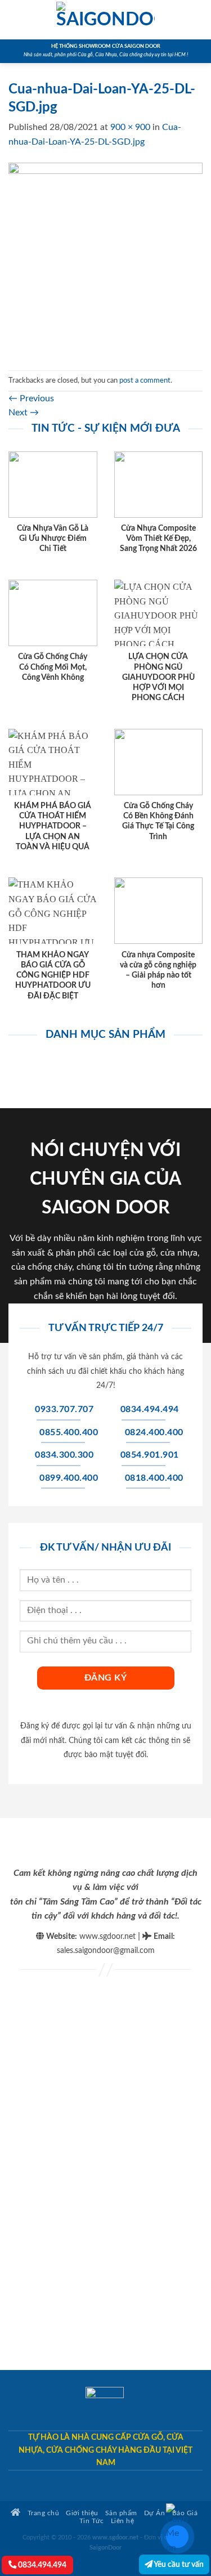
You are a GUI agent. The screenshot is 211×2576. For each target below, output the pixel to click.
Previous (31, 398)
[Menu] (15, 19)
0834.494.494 (41, 2565)
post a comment (145, 380)
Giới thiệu (82, 2513)
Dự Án (155, 2513)
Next (24, 413)
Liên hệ (123, 2521)
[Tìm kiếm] (198, 20)
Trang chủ (42, 2513)
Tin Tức (92, 2521)
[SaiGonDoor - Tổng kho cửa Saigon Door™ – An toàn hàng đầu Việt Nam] (106, 20)
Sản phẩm (121, 2513)
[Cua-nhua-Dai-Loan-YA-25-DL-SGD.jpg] (105, 259)
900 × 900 (130, 127)
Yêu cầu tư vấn (178, 2564)
